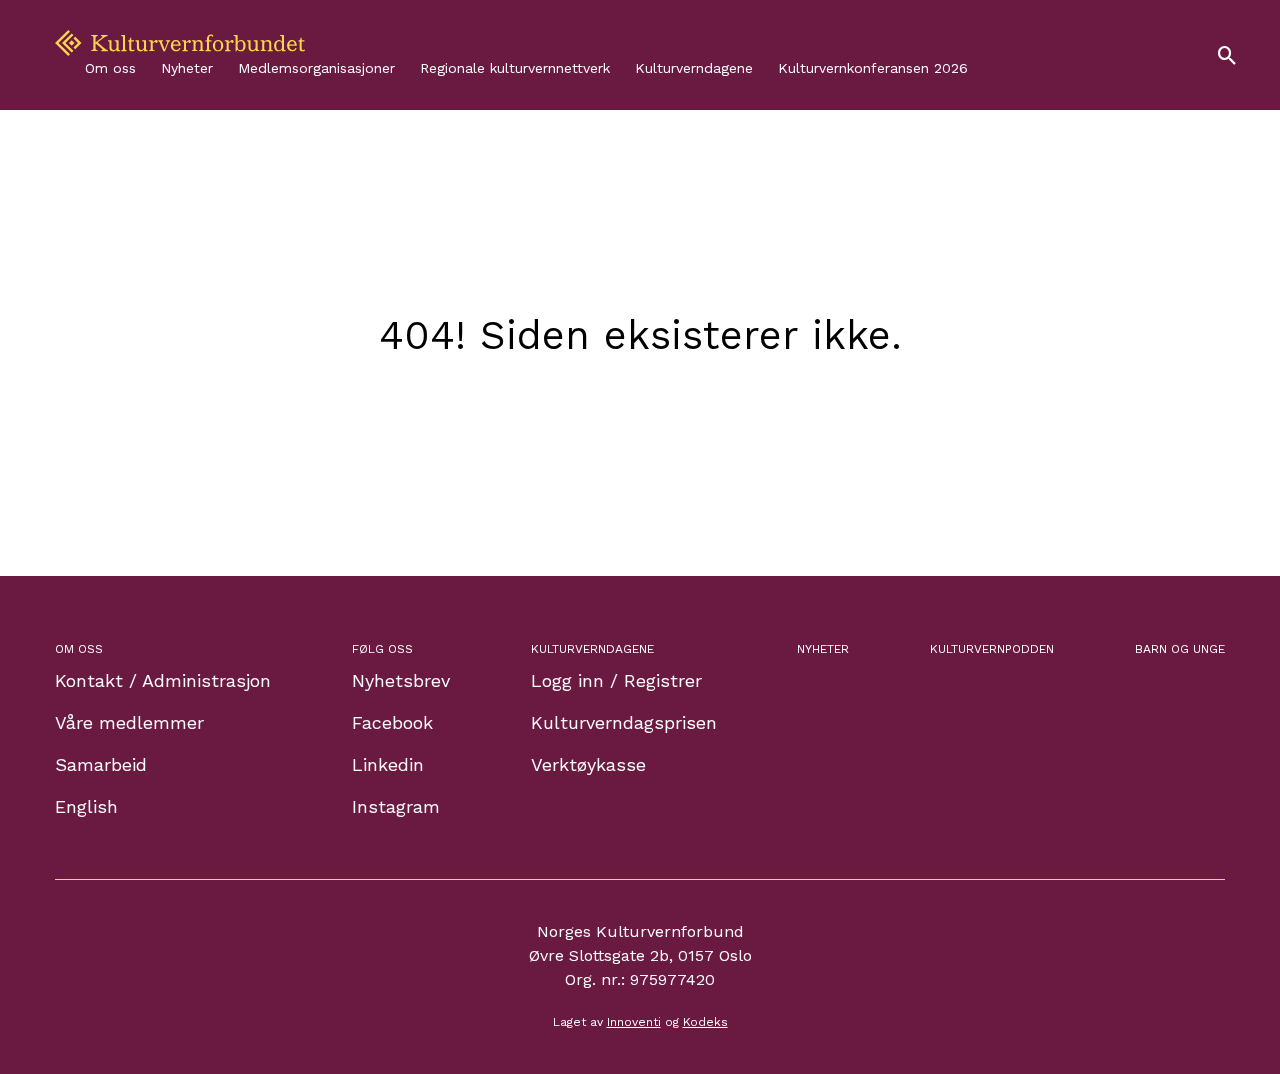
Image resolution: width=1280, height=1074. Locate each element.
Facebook (392, 722)
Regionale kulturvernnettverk (515, 68)
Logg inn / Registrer (616, 680)
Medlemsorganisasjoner (316, 68)
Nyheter (187, 68)
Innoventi (634, 1022)
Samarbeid (101, 764)
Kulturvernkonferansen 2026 (873, 68)
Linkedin (388, 764)
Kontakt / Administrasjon (163, 680)
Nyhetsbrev (401, 680)
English (86, 806)
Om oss (110, 68)
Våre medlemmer (129, 722)
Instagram (396, 806)
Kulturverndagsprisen (624, 722)
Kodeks (705, 1022)
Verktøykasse (588, 764)
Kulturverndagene (694, 68)
